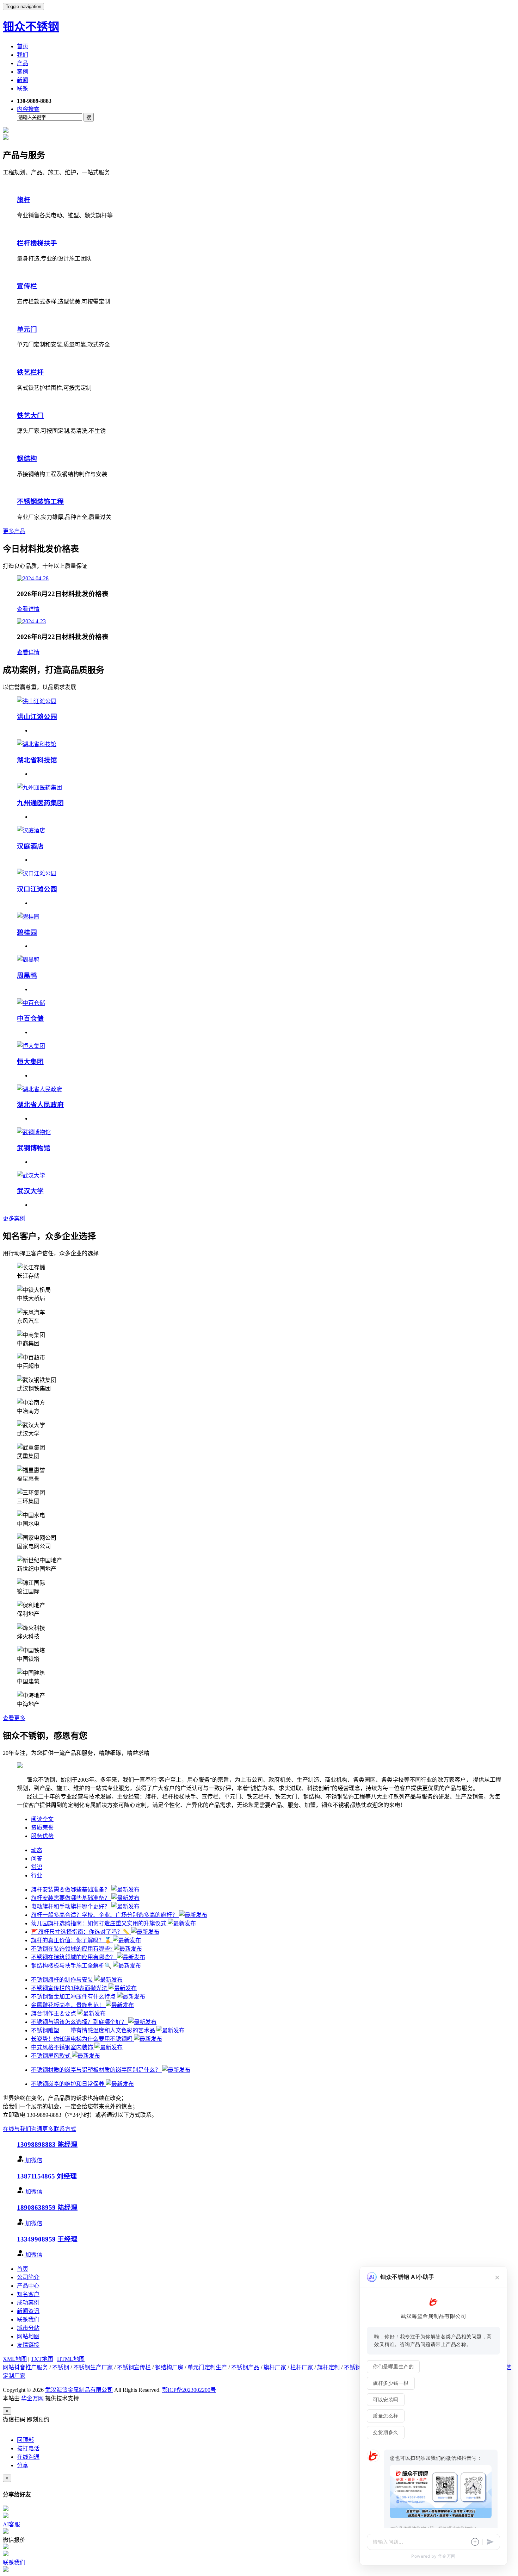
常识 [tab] (37, 1867)
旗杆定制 (328, 2367)
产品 (23, 63)
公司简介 (28, 2277)
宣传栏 (27, 286)
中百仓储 (30, 1018)
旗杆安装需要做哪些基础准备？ (71, 1890)
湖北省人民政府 (40, 1105)
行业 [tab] (37, 1875)
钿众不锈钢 (31, 27)
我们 (23, 55)
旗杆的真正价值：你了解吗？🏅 (72, 1940)
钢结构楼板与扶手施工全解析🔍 (72, 1966)
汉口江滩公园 (37, 889)
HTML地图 (71, 2359)
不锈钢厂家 (358, 2367)
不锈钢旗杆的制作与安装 (63, 1980)
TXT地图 (42, 2359)
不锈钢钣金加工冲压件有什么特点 (74, 1997)
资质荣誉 (42, 1828)
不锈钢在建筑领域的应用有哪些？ (74, 1957)
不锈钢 (61, 2367)
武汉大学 (30, 1191)
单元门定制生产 (207, 2367)
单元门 (27, 329)
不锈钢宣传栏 (134, 2367)
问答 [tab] (37, 1859)
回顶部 (25, 2440)
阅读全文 (42, 1819)
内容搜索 (28, 109)
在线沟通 (28, 2457)
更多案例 (14, 1218)
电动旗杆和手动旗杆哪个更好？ (71, 1906)
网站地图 (28, 2336)
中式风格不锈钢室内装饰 (63, 2047)
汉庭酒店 (30, 846)
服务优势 (42, 1836)
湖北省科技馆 (37, 760)
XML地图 (15, 2359)
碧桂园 (27, 933)
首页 (23, 46)
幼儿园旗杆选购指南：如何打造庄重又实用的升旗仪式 (99, 1923)
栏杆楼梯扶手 (37, 243)
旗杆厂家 (275, 2367)
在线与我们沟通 (23, 2129)
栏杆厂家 (302, 2367)
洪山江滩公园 (37, 717)
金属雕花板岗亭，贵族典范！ (68, 2005)
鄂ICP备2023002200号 (189, 2390)
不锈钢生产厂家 (93, 2367)
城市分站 (28, 2328)
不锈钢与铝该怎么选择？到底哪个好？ (80, 2022)
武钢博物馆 (34, 1148)
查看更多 (14, 1718)
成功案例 (28, 2303)
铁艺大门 (30, 416)
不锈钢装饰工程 (40, 502)
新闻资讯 (28, 2311)
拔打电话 (28, 2448)
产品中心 (28, 2286)
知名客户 (28, 2294)
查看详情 (28, 609)
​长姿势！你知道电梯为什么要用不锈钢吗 (82, 2039)
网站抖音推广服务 (25, 2367)
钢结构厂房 (169, 2367)
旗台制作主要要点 (54, 2014)
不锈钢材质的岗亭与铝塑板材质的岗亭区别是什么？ (97, 2070)
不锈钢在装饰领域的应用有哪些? (72, 1949)
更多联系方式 (59, 2129)
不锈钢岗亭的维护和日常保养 (68, 2084)
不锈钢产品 (245, 2367)
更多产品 (14, 531)
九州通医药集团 (40, 803)
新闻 (23, 80)
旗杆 (24, 200)
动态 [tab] (37, 1850)
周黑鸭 (27, 976)
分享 (23, 2465)
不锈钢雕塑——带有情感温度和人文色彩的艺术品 (94, 2030)
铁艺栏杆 (30, 372)
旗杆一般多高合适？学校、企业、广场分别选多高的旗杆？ (105, 1915)
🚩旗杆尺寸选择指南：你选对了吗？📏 (81, 1932)
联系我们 (28, 2319)
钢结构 (27, 459)
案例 (23, 72)
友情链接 (28, 2345)
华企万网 (32, 2398)
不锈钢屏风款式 (51, 2056)
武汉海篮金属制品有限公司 (79, 2390)
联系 (23, 89)
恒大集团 (30, 1062)
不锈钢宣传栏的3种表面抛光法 (70, 1988)
